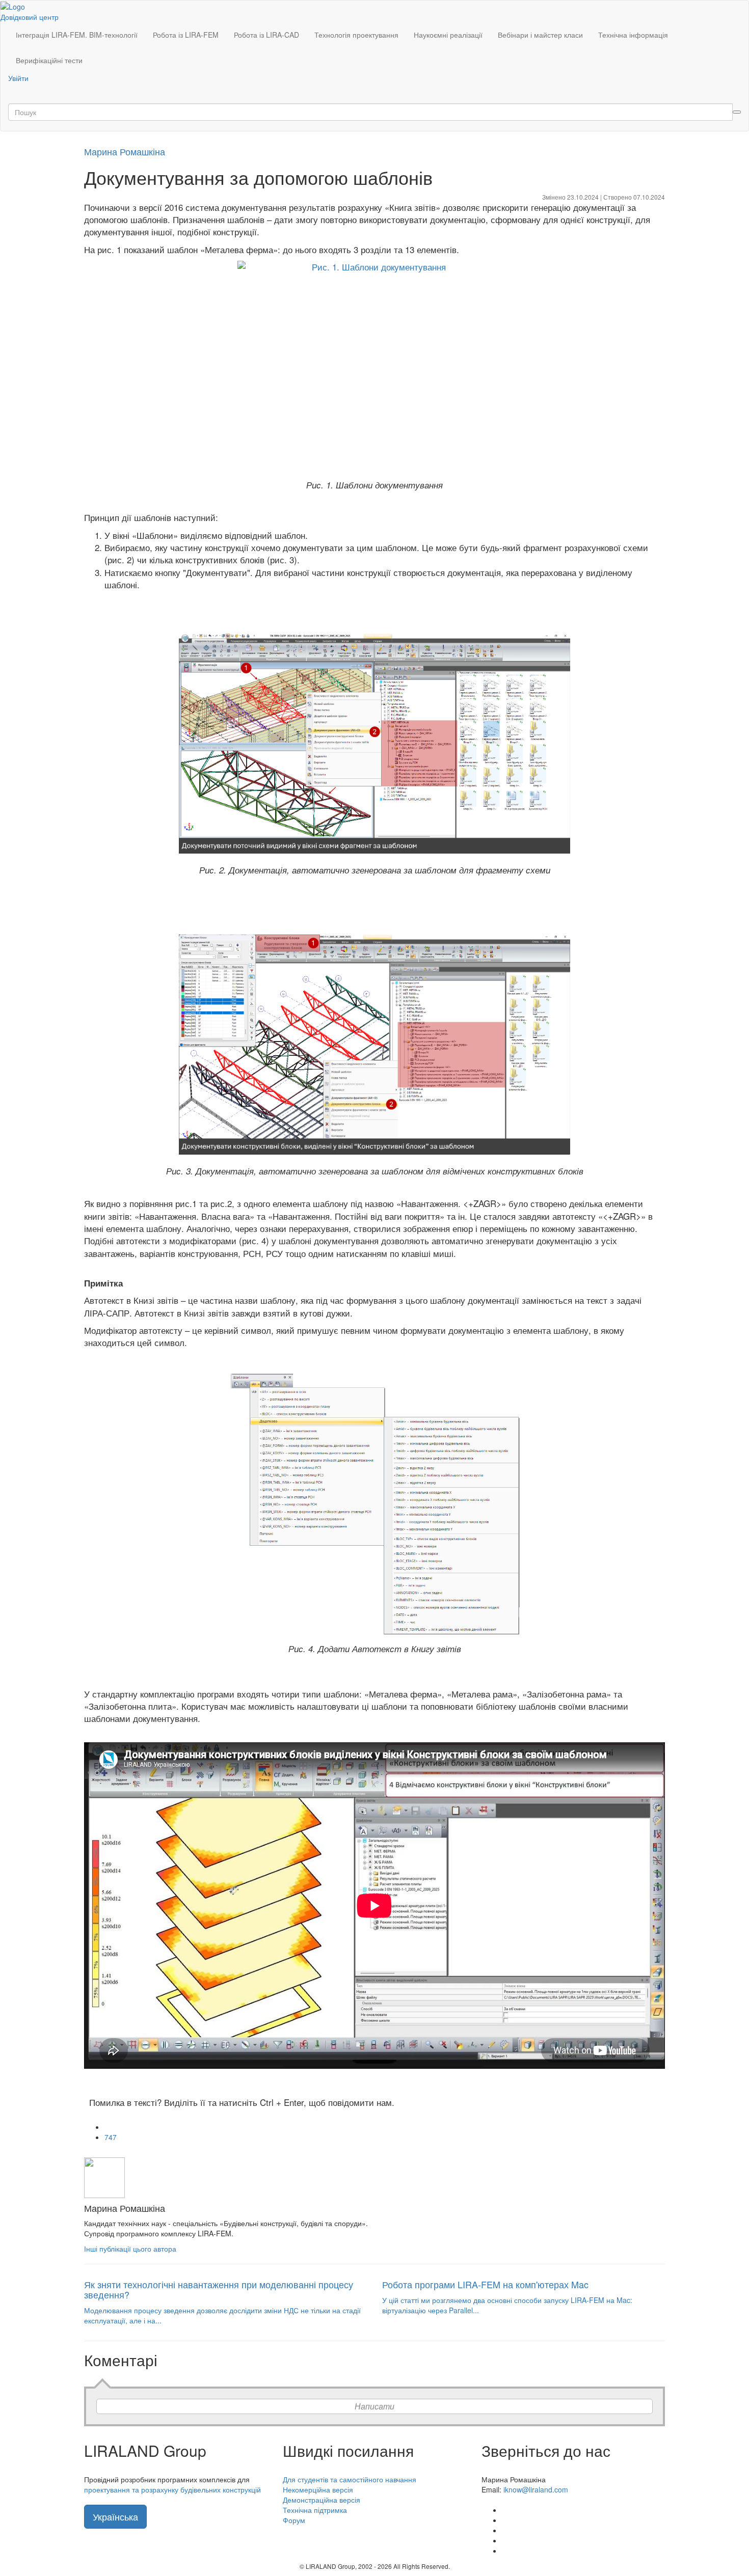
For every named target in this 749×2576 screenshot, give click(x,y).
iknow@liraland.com (536, 2489)
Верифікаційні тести (49, 60)
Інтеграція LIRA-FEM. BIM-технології (77, 35)
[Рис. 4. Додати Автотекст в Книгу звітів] (374, 1503)
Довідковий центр (30, 17)
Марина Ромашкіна (125, 151)
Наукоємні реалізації (448, 35)
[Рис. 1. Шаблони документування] (374, 369)
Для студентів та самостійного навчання (350, 2479)
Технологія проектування (356, 35)
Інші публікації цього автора (130, 2249)
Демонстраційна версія (322, 2500)
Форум (294, 2520)
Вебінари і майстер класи (540, 35)
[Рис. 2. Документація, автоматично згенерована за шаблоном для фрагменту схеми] (374, 744)
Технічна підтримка (315, 2510)
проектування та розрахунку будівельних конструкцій (172, 2489)
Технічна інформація (633, 35)
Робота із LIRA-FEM (186, 35)
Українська (115, 2516)
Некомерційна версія (318, 2489)
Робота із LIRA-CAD (266, 35)
